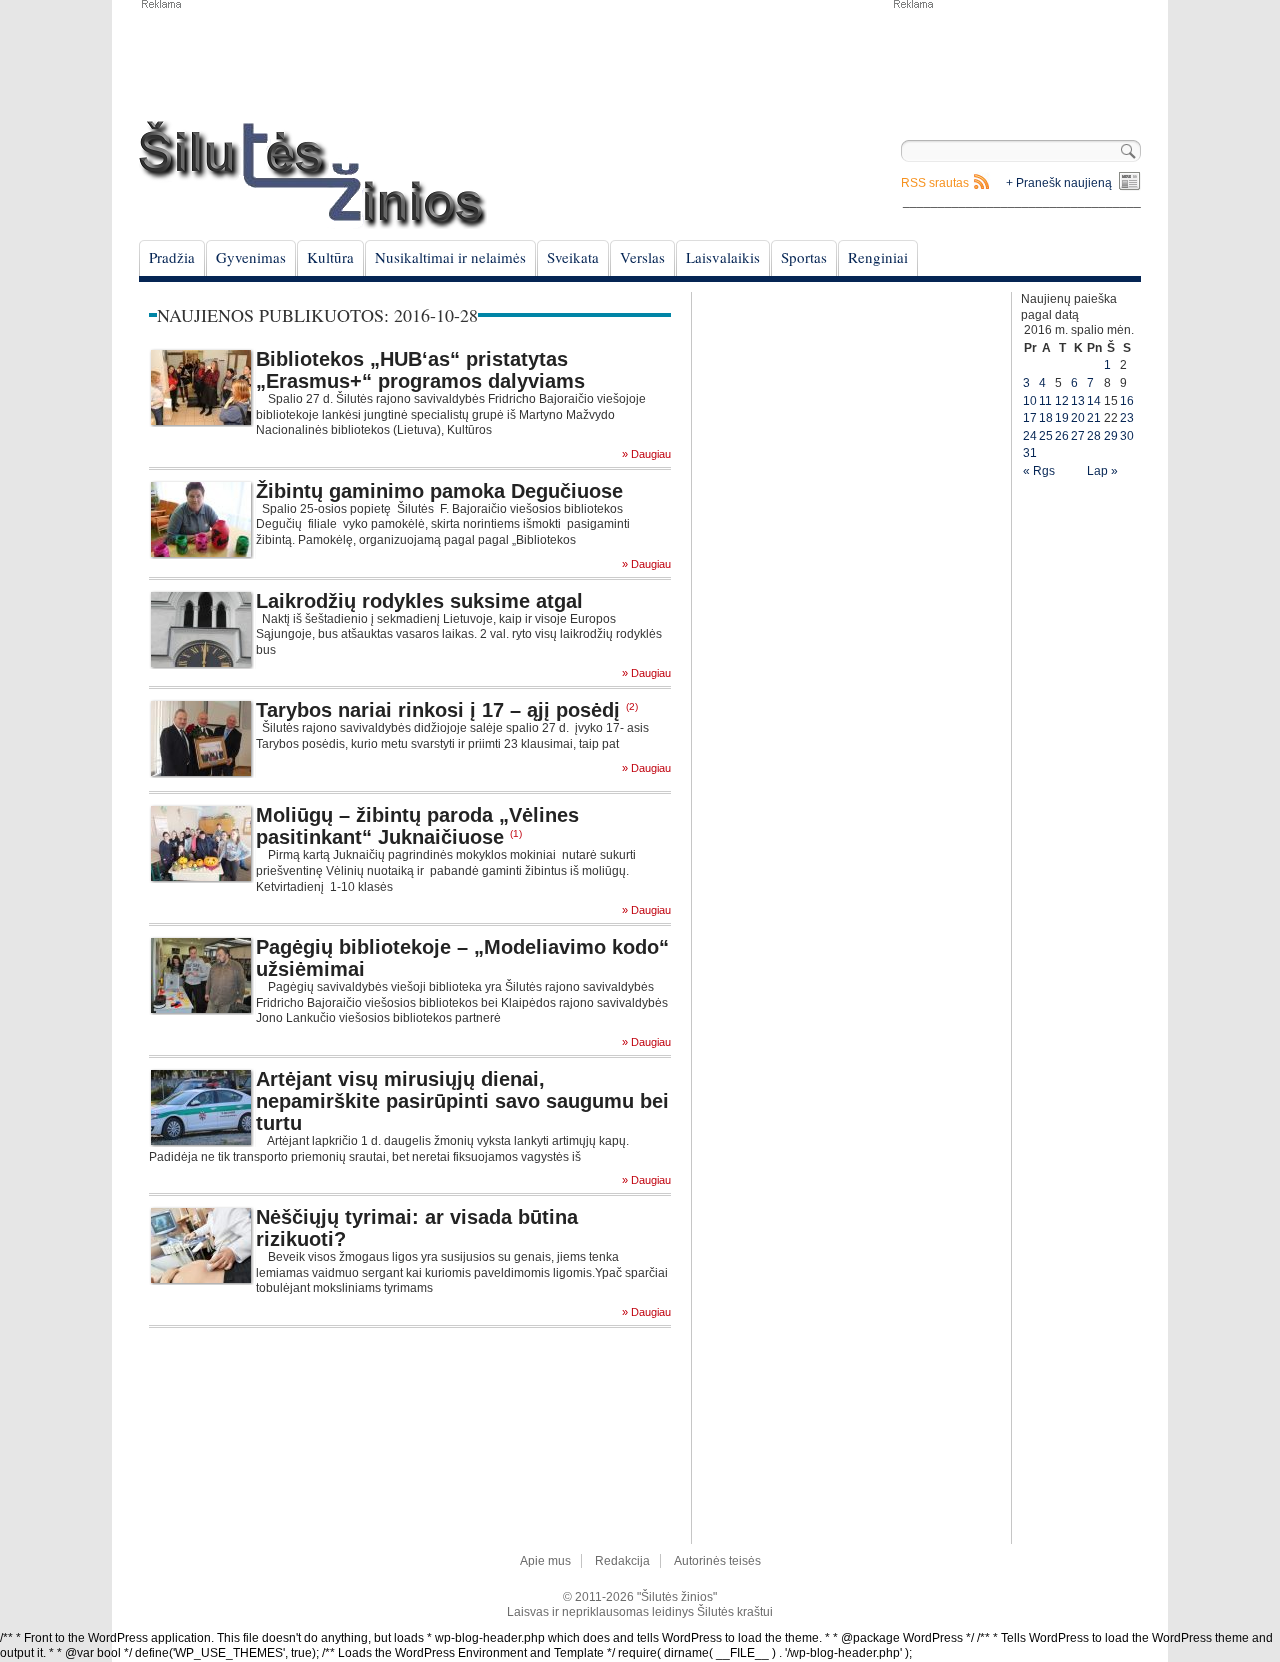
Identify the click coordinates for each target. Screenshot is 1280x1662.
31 (1030, 453)
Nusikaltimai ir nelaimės (450, 257)
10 (1030, 401)
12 (1062, 401)
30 (1127, 436)
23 (1127, 418)
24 (1030, 436)
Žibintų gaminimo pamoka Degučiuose (439, 491)
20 (1078, 418)
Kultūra (330, 257)
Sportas (804, 257)
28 (1094, 436)
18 (1046, 418)
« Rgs (1039, 471)
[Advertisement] (1016, 60)
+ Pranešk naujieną (1059, 183)
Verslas (642, 257)
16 (1127, 401)
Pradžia (172, 257)
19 (1062, 418)
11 (1045, 401)
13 (1078, 401)
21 (1094, 418)
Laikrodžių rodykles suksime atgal (419, 601)
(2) (632, 706)
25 (1046, 436)
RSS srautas (935, 183)
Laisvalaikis (723, 257)
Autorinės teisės (717, 1561)
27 (1078, 436)
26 (1062, 436)
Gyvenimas (251, 257)
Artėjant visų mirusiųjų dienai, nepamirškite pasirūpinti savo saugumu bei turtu (462, 1101)
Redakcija (622, 1561)
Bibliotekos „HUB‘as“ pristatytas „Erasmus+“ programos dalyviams (420, 370)
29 (1111, 436)
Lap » (1102, 471)
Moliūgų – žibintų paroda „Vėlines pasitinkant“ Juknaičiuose (417, 826)
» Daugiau (646, 454)
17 (1030, 418)
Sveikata (573, 257)
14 (1094, 401)
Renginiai (878, 257)
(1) (516, 833)
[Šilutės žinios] (313, 174)
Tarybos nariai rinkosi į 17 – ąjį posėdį (438, 710)
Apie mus (545, 1561)
